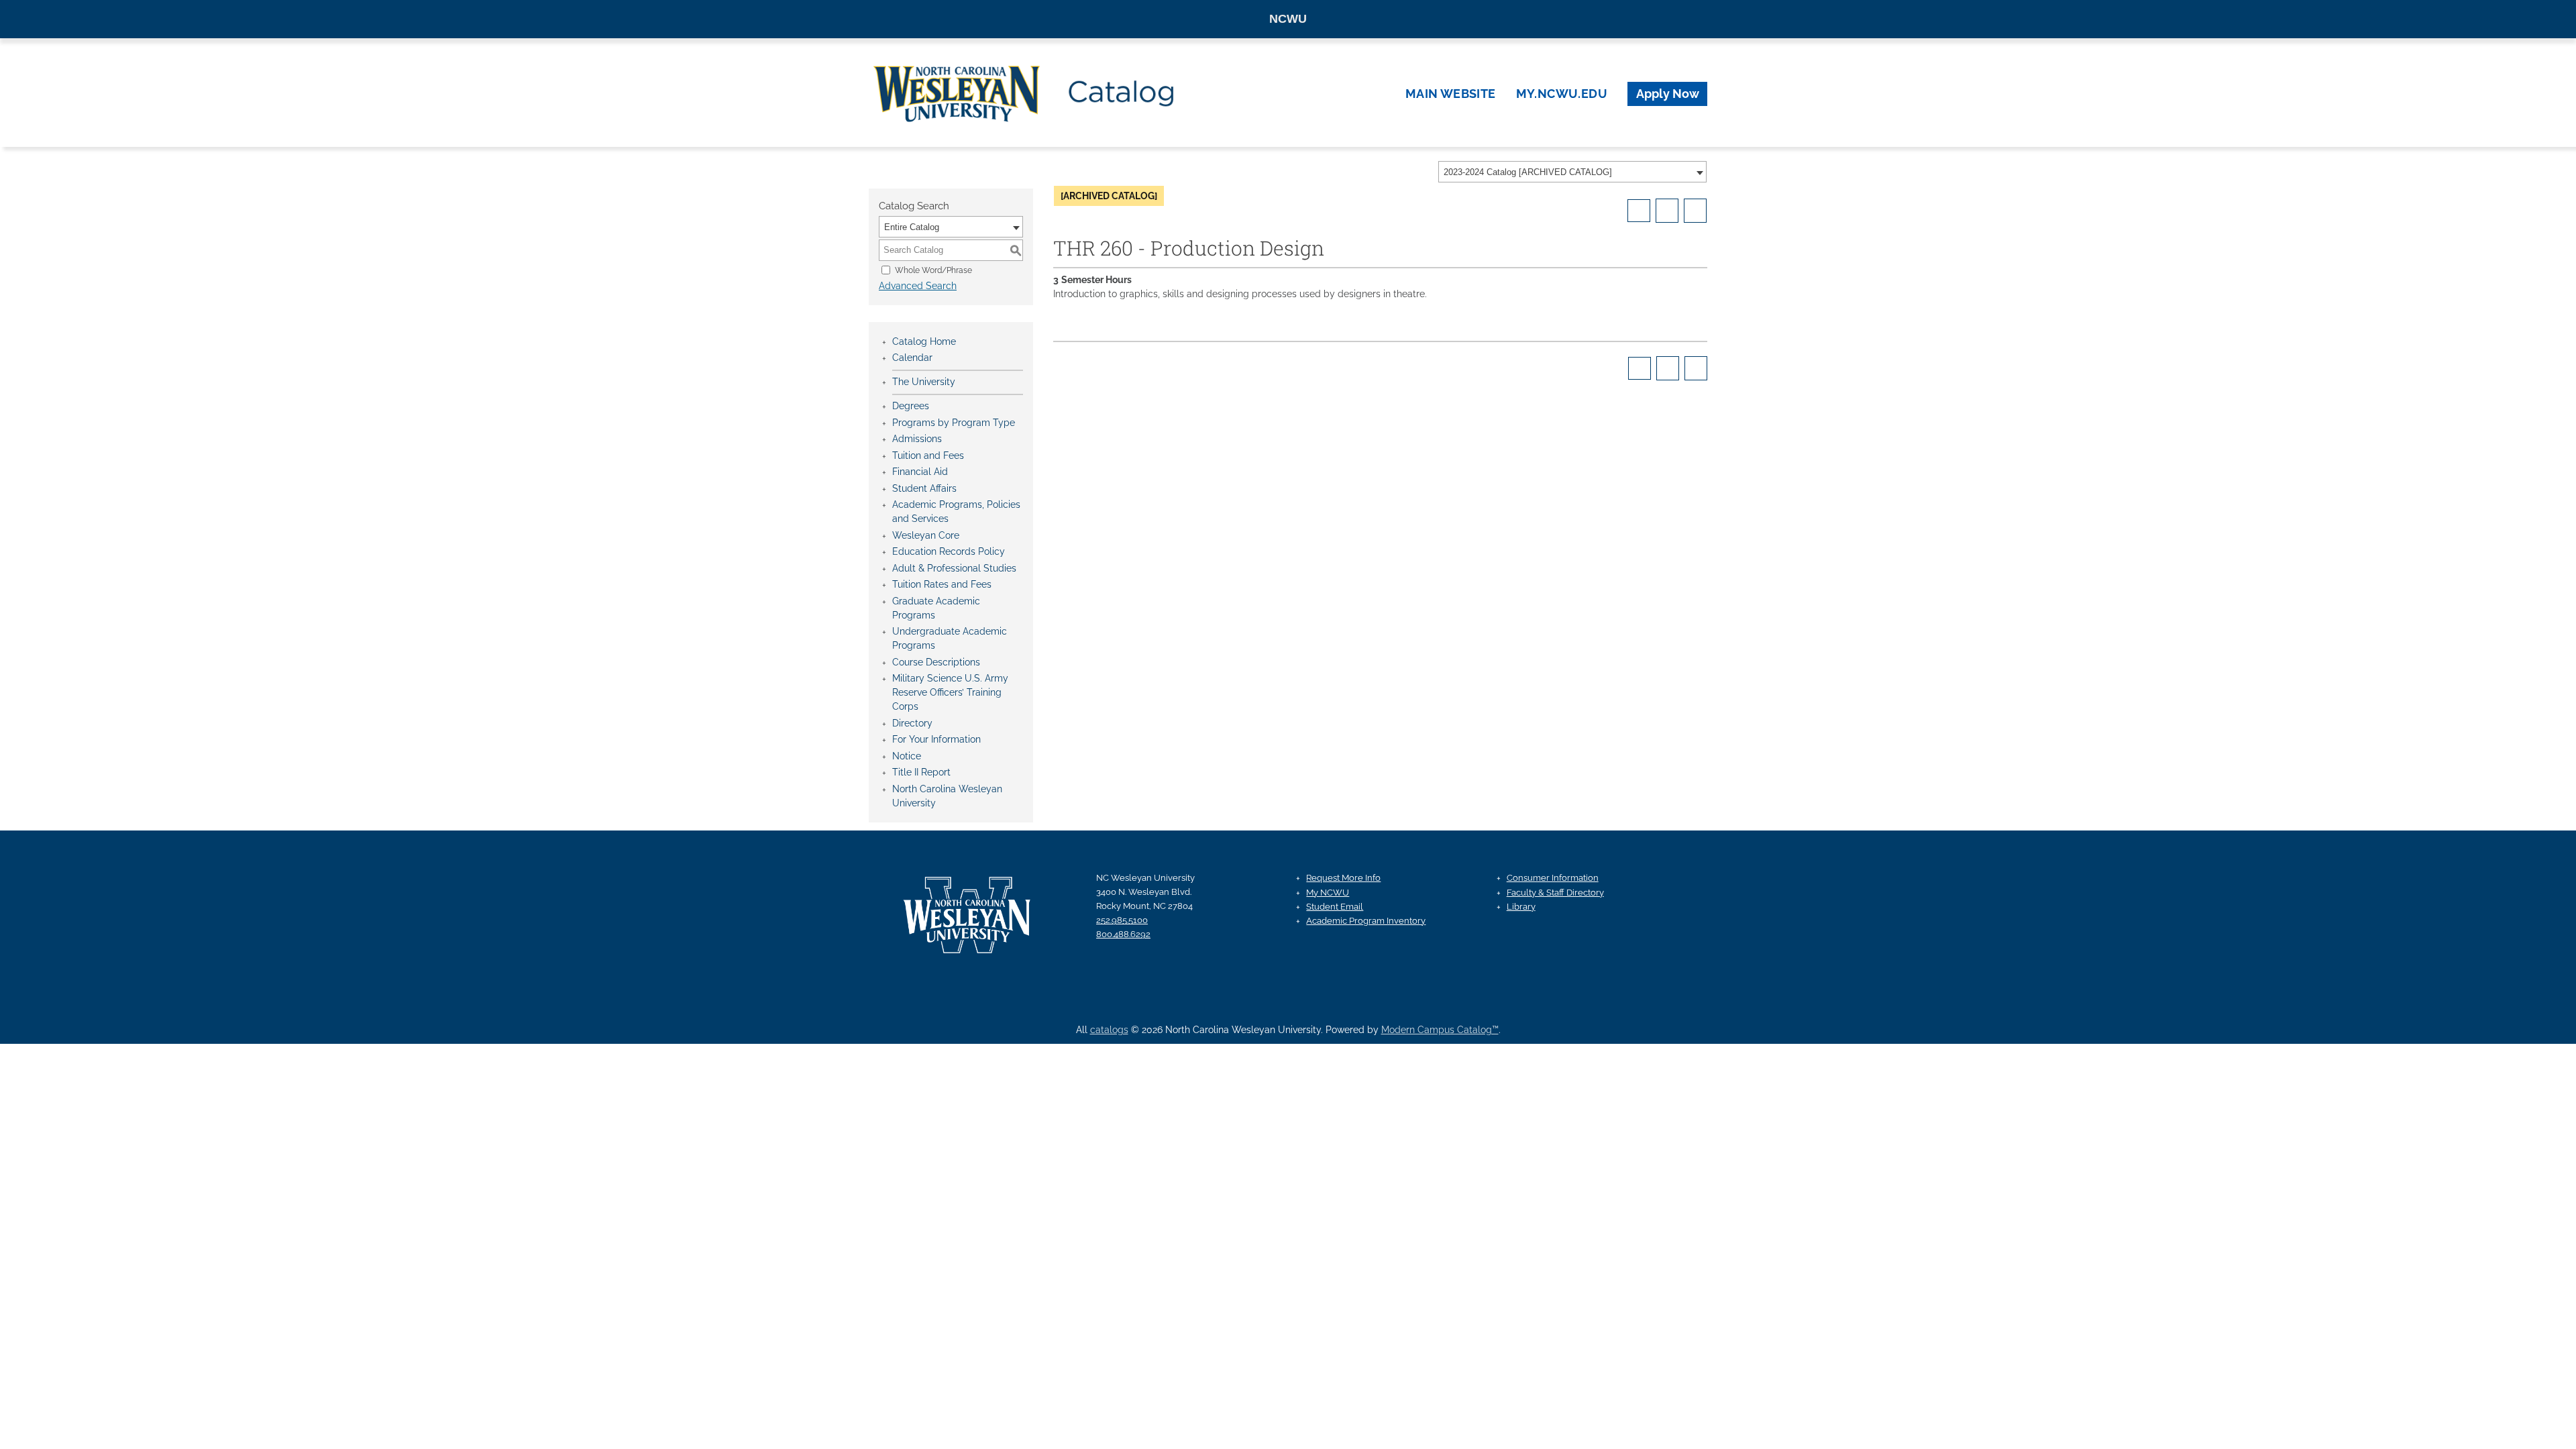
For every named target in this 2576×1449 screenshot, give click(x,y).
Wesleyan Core (926, 535)
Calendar (912, 358)
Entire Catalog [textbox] (912, 227)
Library (1521, 907)
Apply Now (1668, 94)
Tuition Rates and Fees (942, 584)
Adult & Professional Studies (954, 568)
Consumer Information (1553, 878)
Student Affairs (924, 488)
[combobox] (1572, 172)
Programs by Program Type (954, 423)
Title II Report (921, 772)
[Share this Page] (1639, 211)
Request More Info (1343, 878)
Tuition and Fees (928, 455)
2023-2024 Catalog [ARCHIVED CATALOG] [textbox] (1528, 172)
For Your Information (936, 739)
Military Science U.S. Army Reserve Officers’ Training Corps (950, 692)
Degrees (911, 406)
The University (924, 382)
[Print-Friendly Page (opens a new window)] (1667, 211)
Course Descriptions (936, 662)
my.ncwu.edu (1562, 94)
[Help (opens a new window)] (1695, 211)
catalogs (1109, 1030)
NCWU (1288, 19)
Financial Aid (920, 472)
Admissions (917, 439)
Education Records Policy (949, 551)
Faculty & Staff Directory (1555, 893)
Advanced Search (918, 286)
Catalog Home (924, 341)
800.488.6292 (1123, 934)
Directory (912, 723)
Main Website (1451, 94)
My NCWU (1328, 893)
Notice (907, 756)
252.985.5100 (1122, 920)
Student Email (1335, 907)
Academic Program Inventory (1366, 921)
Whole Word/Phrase (933, 270)
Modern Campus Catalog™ (1440, 1030)
